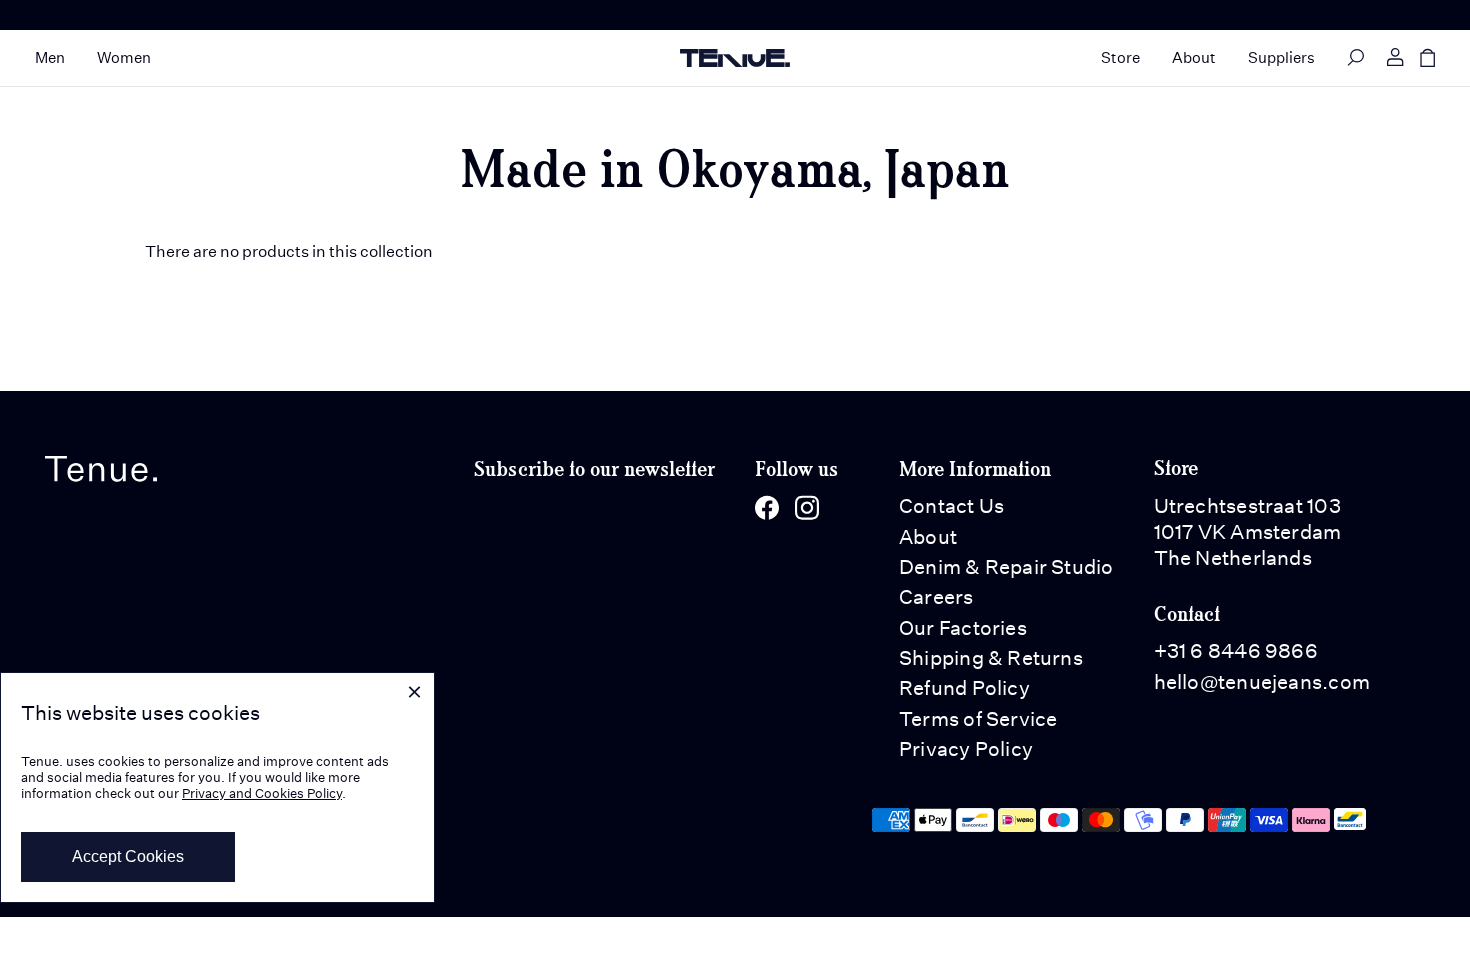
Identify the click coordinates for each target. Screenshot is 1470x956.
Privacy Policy (966, 749)
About (1194, 57)
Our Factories (963, 628)
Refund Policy (964, 688)
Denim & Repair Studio (1006, 567)
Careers (936, 597)
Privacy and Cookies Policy (262, 793)
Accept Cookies (128, 856)
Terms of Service (978, 719)
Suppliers (1281, 57)
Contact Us (951, 506)
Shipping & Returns (991, 658)
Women (124, 57)
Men (50, 57)
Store (1120, 57)
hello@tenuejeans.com (1262, 682)
